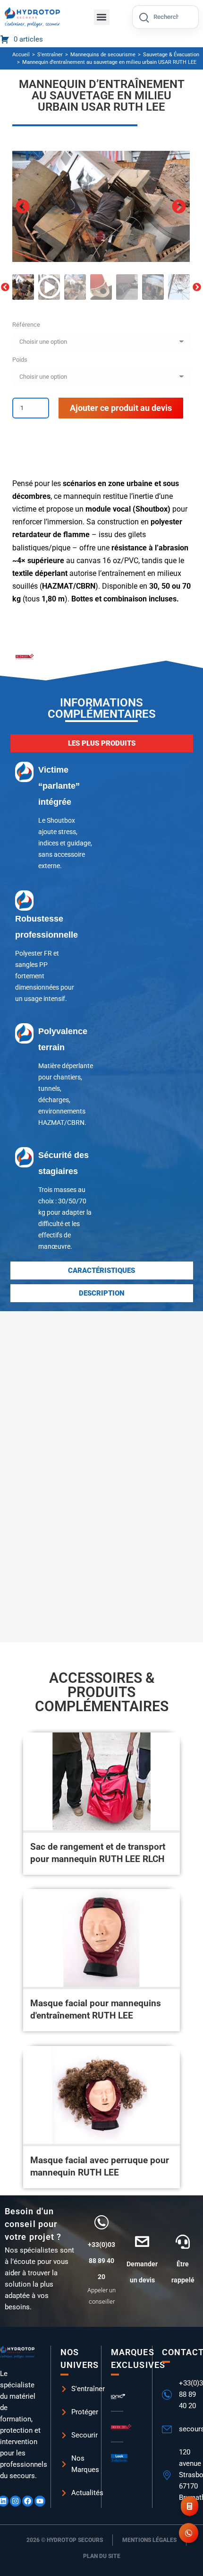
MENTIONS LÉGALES (149, 2540)
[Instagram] (15, 2501)
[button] (102, 17)
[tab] (102, 743)
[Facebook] (28, 2501)
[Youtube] (40, 2501)
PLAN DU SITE (102, 2556)
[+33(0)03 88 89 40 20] (101, 2222)
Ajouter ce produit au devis (121, 408)
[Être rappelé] (183, 2242)
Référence (26, 325)
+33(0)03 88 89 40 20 (101, 2261)
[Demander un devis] (142, 2242)
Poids (20, 360)
